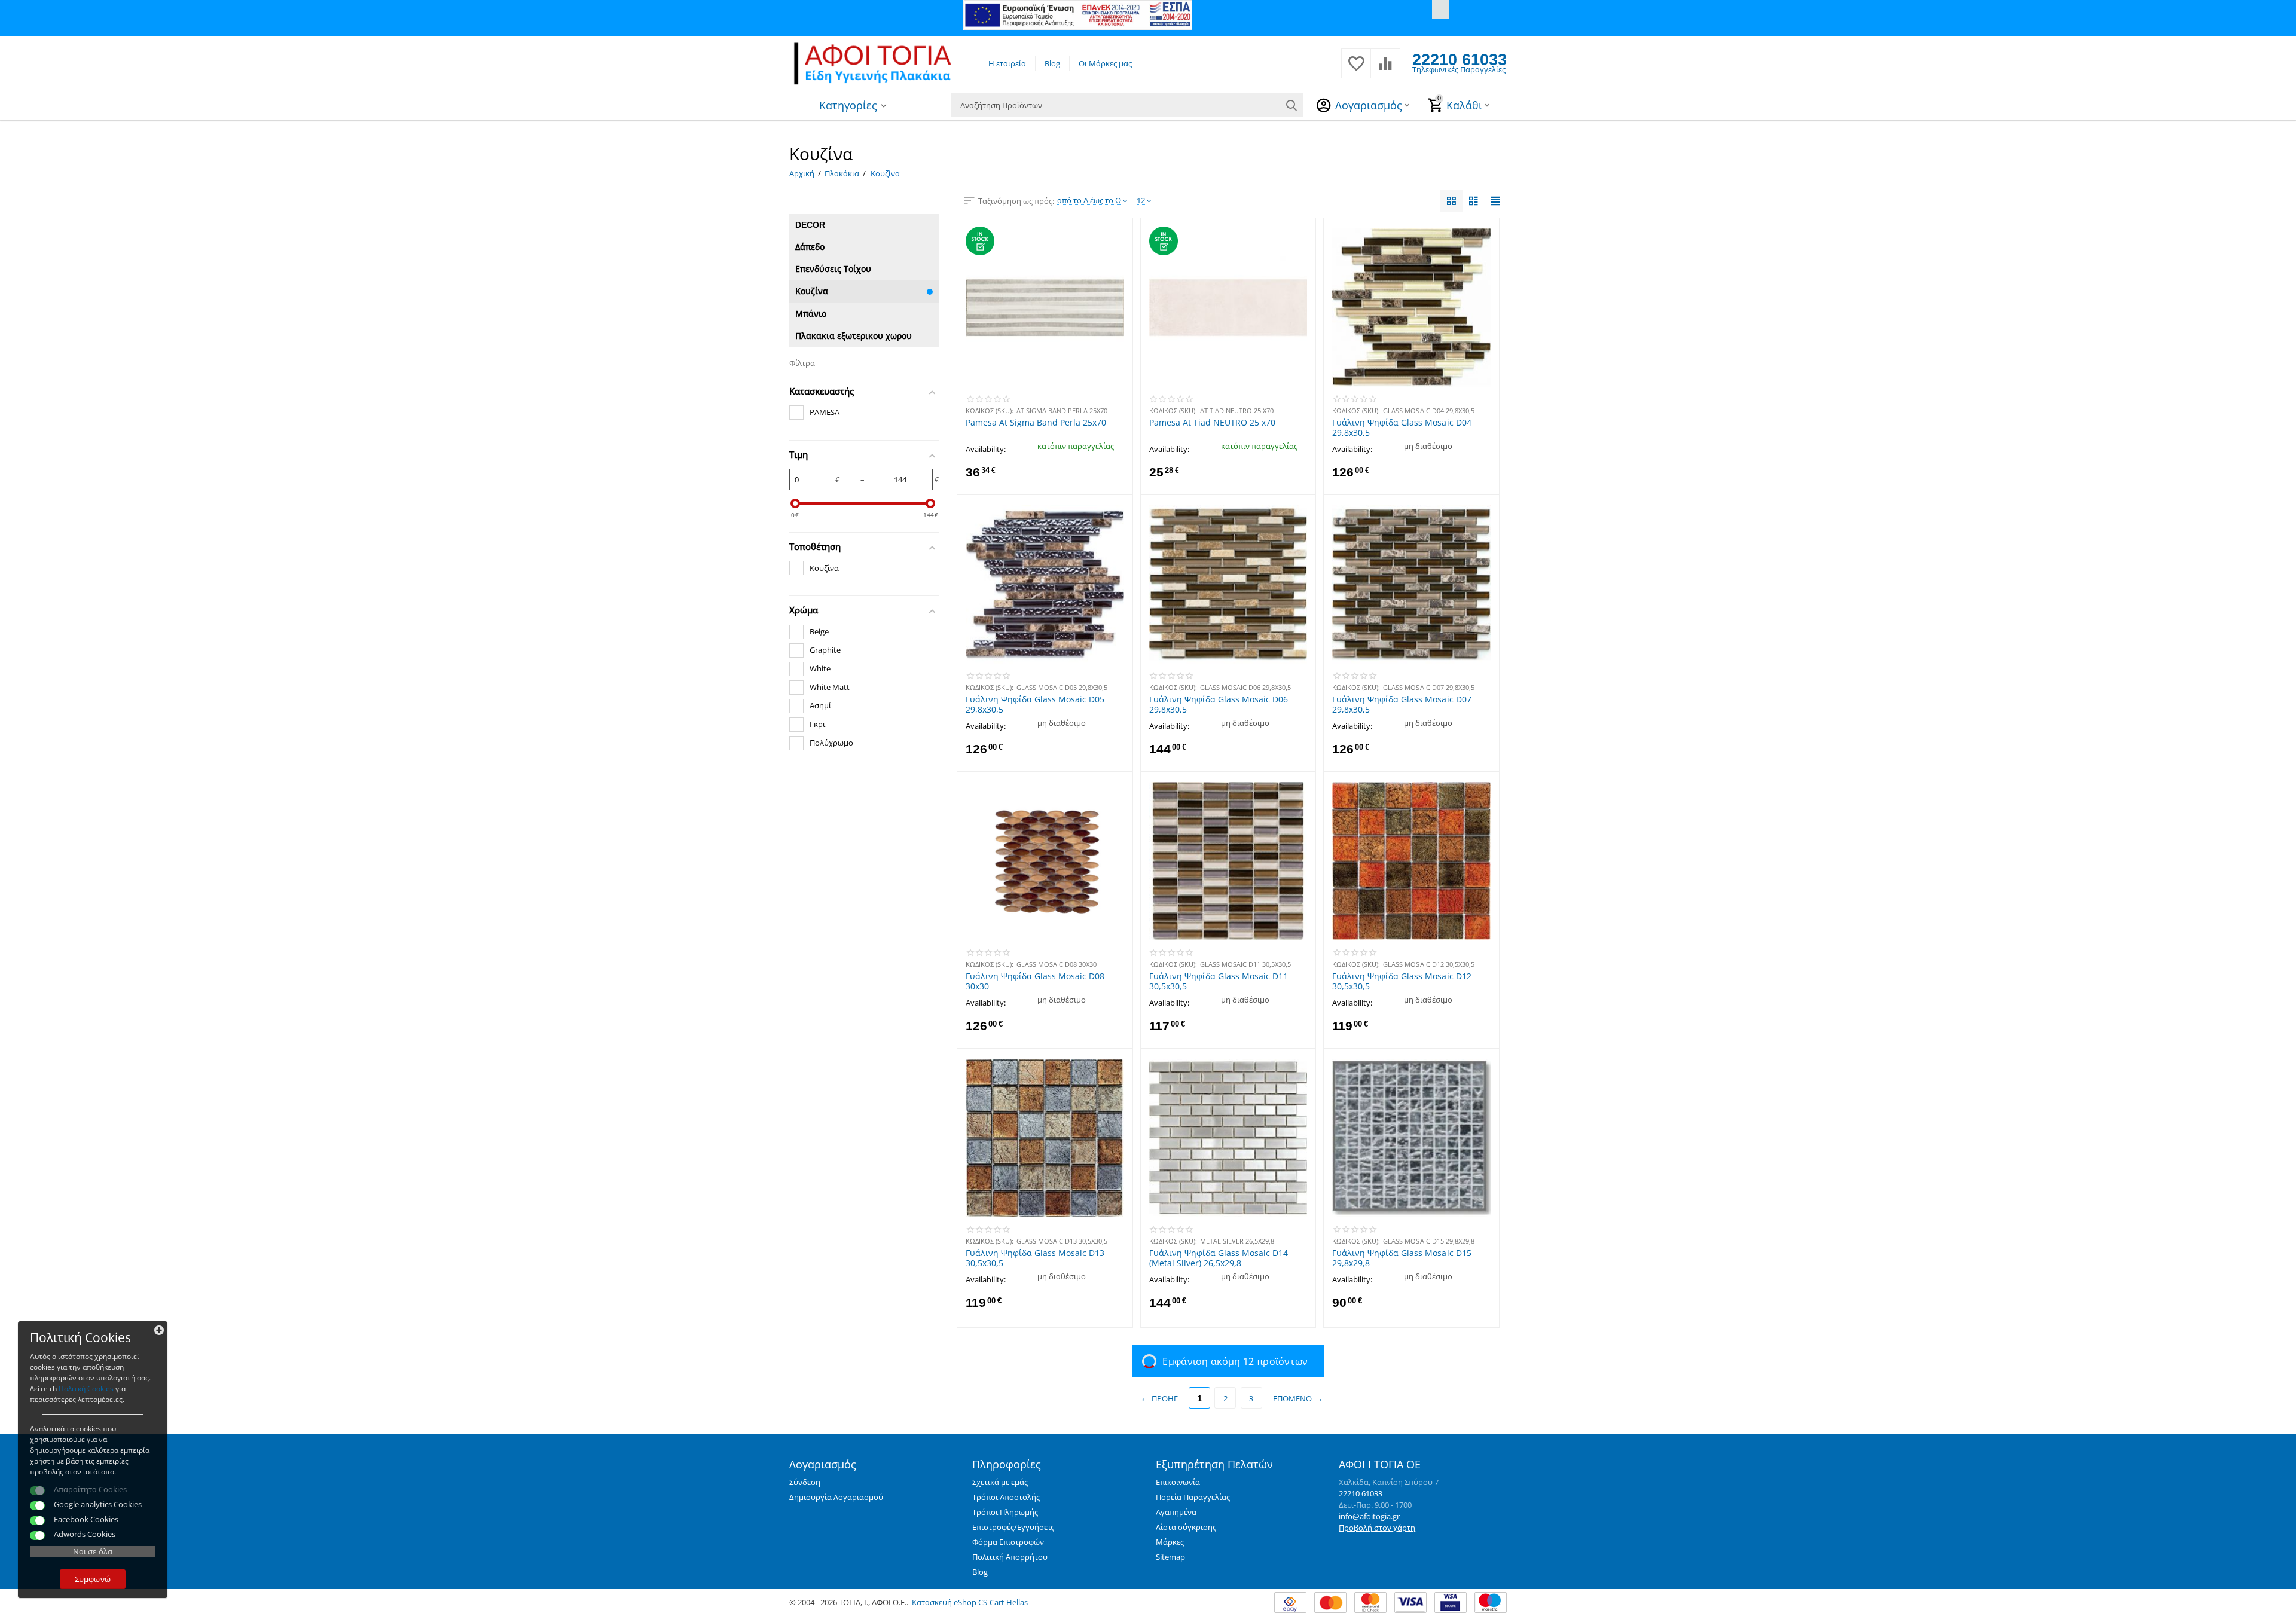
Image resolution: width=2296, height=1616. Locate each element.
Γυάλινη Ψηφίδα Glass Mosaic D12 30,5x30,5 (1402, 981)
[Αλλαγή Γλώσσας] (1440, 10)
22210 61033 (1460, 59)
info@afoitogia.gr (1369, 1516)
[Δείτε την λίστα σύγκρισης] (1385, 70)
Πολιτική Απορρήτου (1010, 1557)
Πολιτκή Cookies (86, 1389)
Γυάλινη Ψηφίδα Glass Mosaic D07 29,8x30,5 (1402, 704)
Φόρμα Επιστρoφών (1008, 1542)
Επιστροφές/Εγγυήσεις (1013, 1527)
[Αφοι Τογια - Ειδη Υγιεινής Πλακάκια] (873, 62)
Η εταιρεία (1007, 63)
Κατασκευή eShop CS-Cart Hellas (970, 1602)
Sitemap (1170, 1557)
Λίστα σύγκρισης (1186, 1527)
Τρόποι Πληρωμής (1005, 1512)
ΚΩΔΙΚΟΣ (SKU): (990, 410)
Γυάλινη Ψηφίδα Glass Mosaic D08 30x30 (1035, 981)
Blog (1052, 63)
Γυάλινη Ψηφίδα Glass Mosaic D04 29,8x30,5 (1402, 427)
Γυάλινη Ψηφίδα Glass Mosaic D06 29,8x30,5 (1219, 704)
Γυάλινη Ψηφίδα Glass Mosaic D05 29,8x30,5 (1035, 704)
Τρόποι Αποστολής (1006, 1497)
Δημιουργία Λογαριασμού (836, 1497)
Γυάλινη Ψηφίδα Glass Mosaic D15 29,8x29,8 (1402, 1258)
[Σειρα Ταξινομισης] (1451, 201)
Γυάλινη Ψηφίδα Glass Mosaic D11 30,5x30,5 (1219, 981)
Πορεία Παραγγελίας (1193, 1497)
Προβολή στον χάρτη (1377, 1528)
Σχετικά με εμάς (1000, 1482)
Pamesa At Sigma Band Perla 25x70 (1036, 423)
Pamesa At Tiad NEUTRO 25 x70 (1212, 423)
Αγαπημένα (1176, 1512)
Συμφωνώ (92, 1579)
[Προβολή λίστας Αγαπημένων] (1356, 70)
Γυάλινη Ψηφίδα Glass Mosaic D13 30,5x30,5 (1035, 1258)
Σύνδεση (805, 1482)
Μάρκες (1170, 1542)
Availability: (986, 449)
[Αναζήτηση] (1291, 105)
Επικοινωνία (1178, 1482)
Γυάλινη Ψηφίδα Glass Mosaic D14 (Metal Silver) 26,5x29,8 (1219, 1258)
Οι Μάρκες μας (1105, 63)
